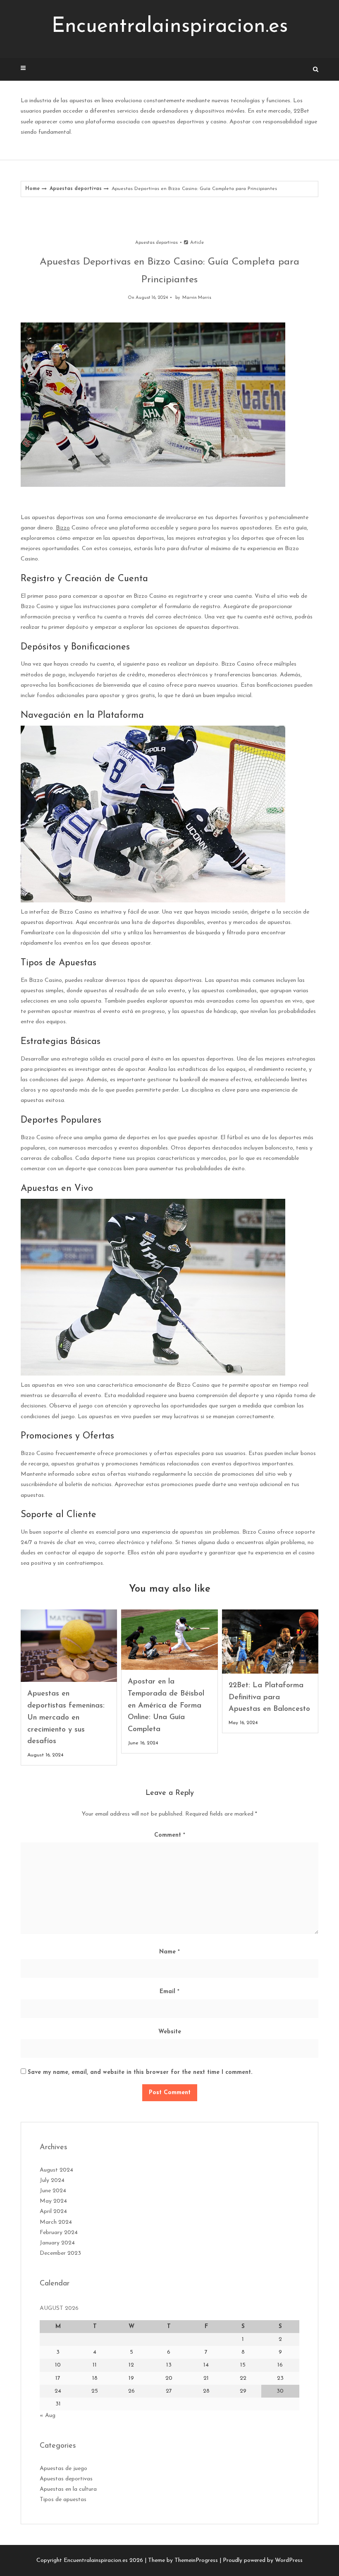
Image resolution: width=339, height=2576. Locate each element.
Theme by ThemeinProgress (183, 2560)
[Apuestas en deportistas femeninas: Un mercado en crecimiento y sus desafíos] (69, 1646)
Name (169, 1952)
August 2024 (56, 2170)
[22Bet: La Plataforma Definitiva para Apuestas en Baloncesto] (270, 1642)
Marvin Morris (197, 298)
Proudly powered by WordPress (263, 2560)
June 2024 (53, 2191)
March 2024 (56, 2222)
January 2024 (57, 2243)
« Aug (48, 2416)
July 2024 (52, 2180)
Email (169, 1992)
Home (32, 189)
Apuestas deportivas (76, 189)
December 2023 (60, 2253)
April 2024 (53, 2212)
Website (170, 2032)
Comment (170, 1835)
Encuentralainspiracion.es (170, 27)
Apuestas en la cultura (68, 2489)
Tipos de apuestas (63, 2500)
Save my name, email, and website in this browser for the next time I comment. (140, 2072)
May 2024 (53, 2201)
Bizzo (63, 528)
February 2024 (59, 2233)
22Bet (301, 111)
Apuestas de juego (63, 2469)
